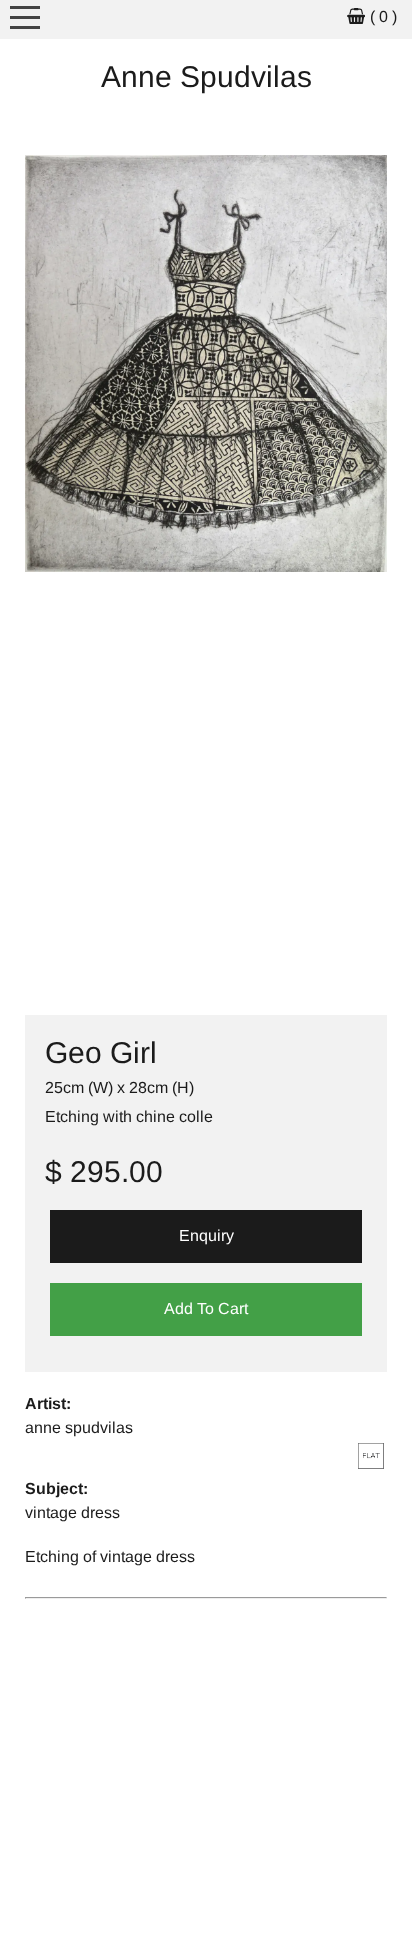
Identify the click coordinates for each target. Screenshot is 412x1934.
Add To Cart (206, 1308)
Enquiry (206, 1235)
